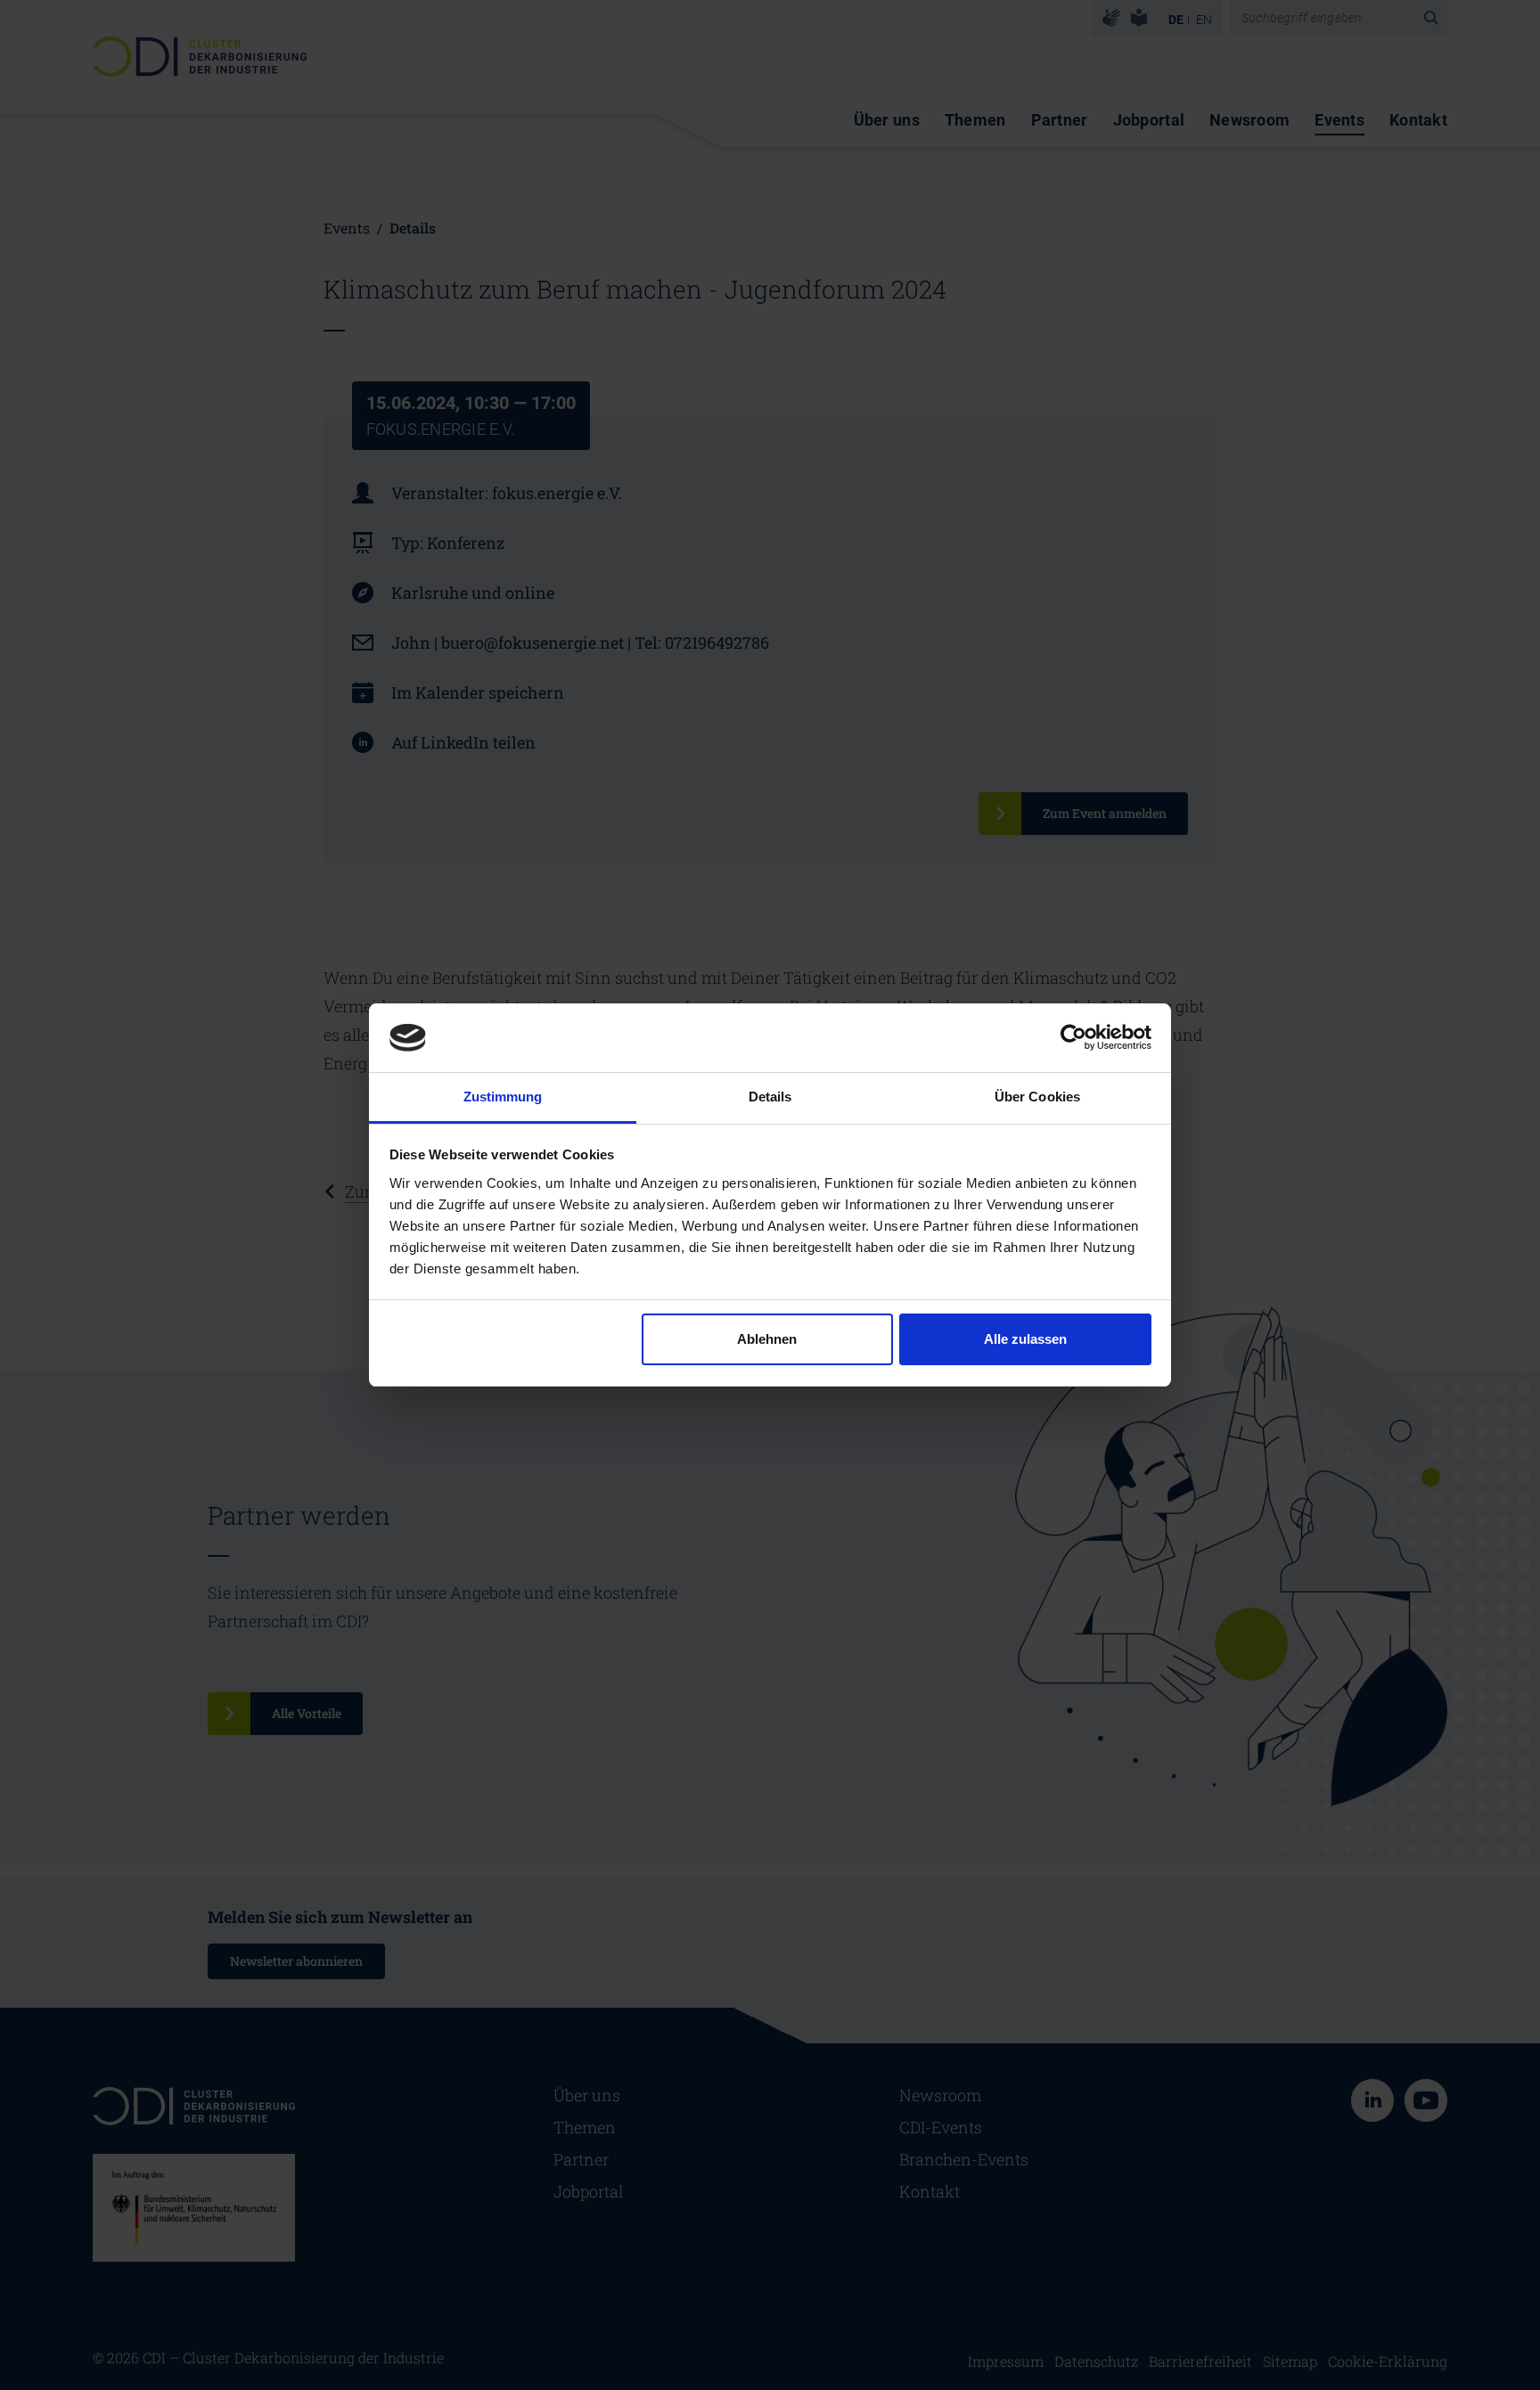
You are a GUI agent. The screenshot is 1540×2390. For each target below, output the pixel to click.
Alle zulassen (1025, 1339)
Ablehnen (767, 1339)
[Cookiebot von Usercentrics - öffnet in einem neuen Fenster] (1073, 1037)
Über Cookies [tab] (1037, 1097)
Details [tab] (770, 1097)
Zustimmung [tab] (503, 1097)
